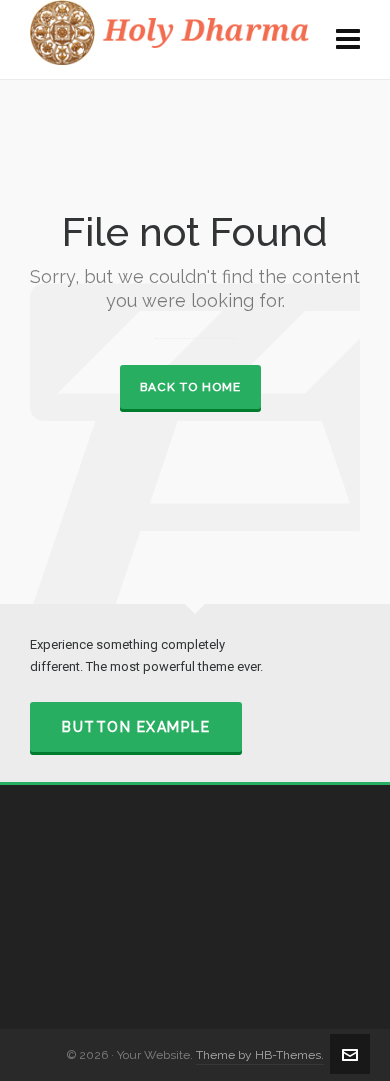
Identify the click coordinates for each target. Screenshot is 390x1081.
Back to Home (190, 387)
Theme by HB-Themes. (260, 1055)
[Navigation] (348, 40)
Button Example (136, 727)
